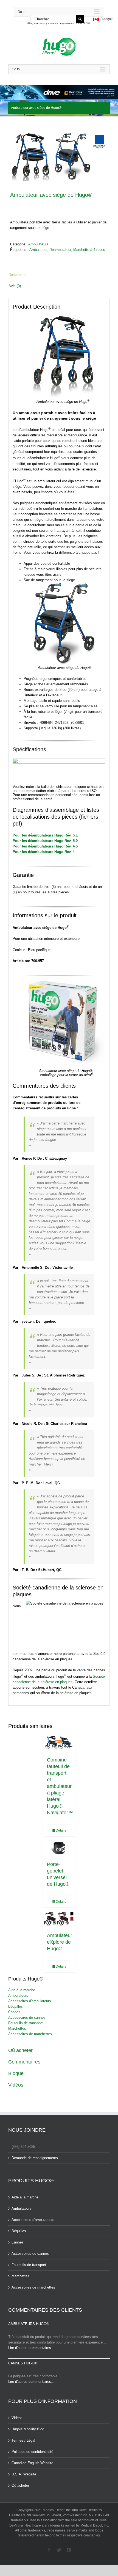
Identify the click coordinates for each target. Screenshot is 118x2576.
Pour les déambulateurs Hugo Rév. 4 (44, 852)
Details (61, 1830)
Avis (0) (15, 286)
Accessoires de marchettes (30, 2034)
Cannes (14, 2012)
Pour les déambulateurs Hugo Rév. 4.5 (45, 846)
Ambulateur (38, 250)
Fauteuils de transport (26, 2023)
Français (106, 19)
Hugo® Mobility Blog (28, 2429)
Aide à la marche (22, 1990)
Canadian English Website (32, 2463)
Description (17, 275)
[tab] (59, 275)
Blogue (16, 2073)
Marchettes (17, 2028)
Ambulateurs (38, 244)
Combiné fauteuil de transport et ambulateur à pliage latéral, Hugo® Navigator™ (60, 1786)
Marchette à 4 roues (89, 250)
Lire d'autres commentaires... (31, 2348)
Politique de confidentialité (32, 2452)
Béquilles (16, 2006)
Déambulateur (60, 250)
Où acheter (20, 2050)
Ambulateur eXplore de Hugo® (60, 1942)
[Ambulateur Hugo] (59, 156)
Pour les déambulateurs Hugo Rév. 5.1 (45, 835)
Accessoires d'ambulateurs (30, 2001)
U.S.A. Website (24, 2474)
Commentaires (24, 2062)
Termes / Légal (23, 2440)
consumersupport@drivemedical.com (69, 23)
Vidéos (16, 2085)
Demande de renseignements (35, 2158)
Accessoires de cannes (27, 2017)
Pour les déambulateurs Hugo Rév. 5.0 (45, 841)
